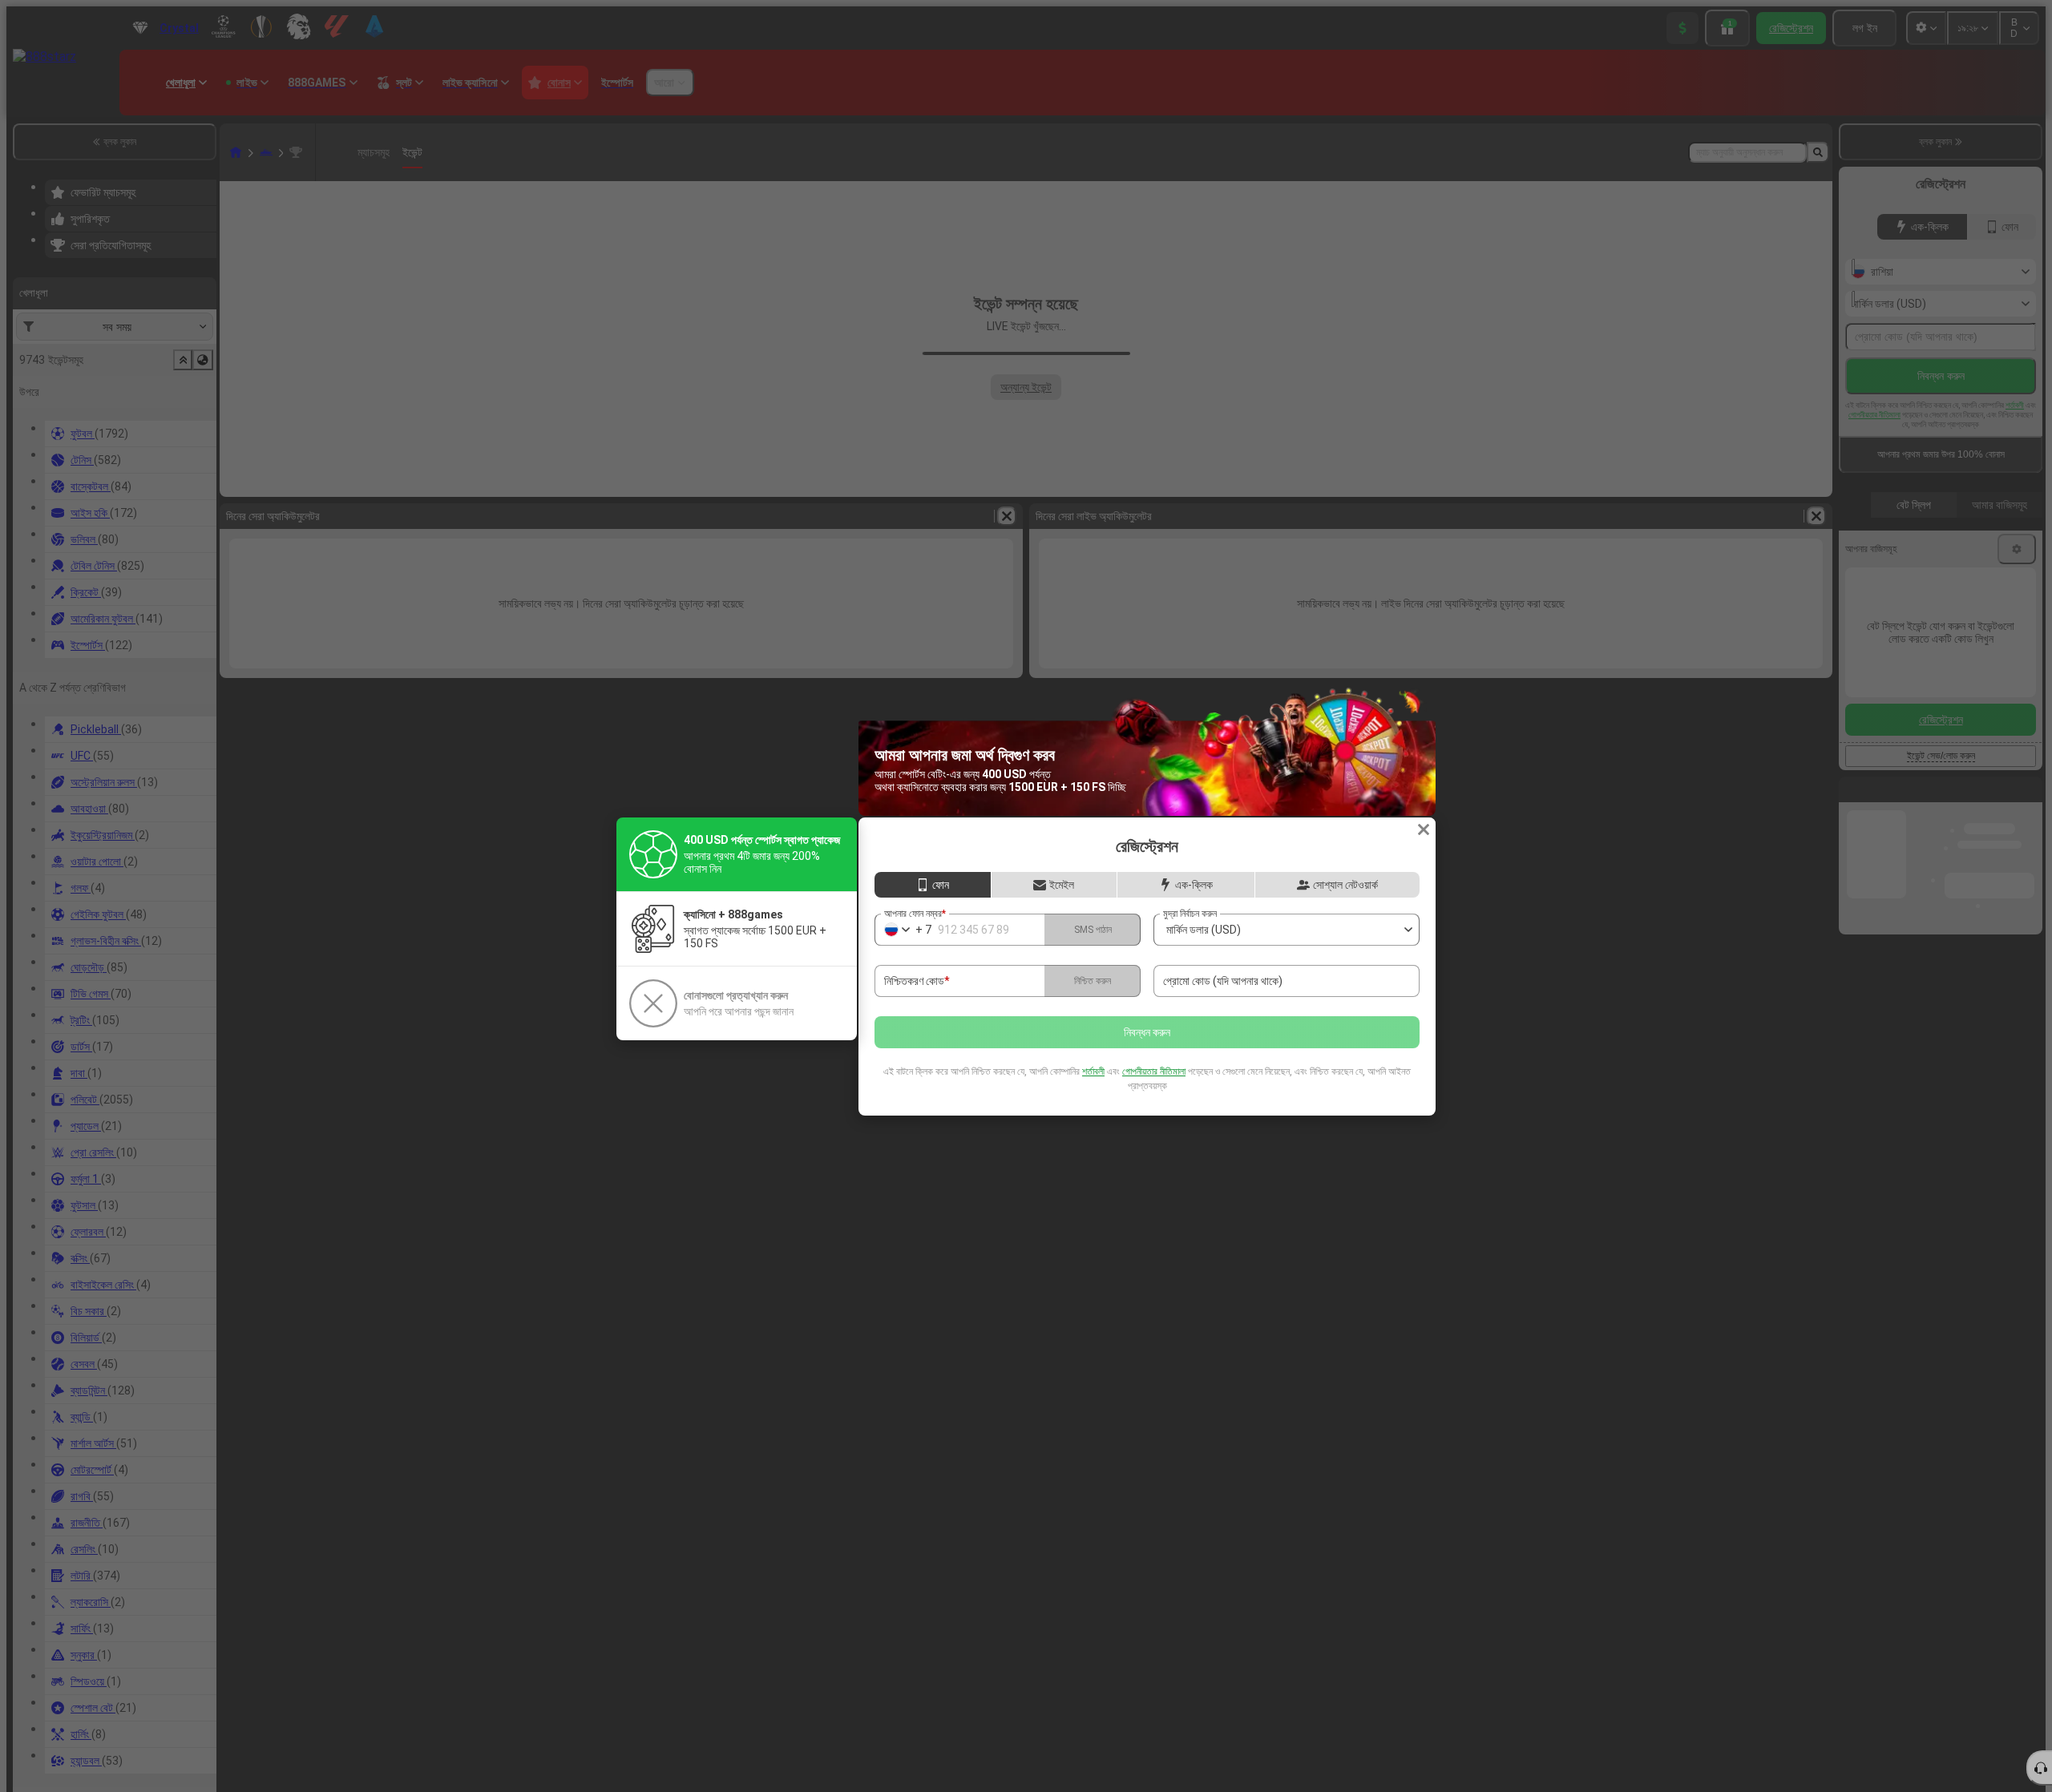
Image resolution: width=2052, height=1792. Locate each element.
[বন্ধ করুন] (1424, 829)
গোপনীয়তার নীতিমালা (1154, 1072)
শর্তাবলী (1093, 1072)
